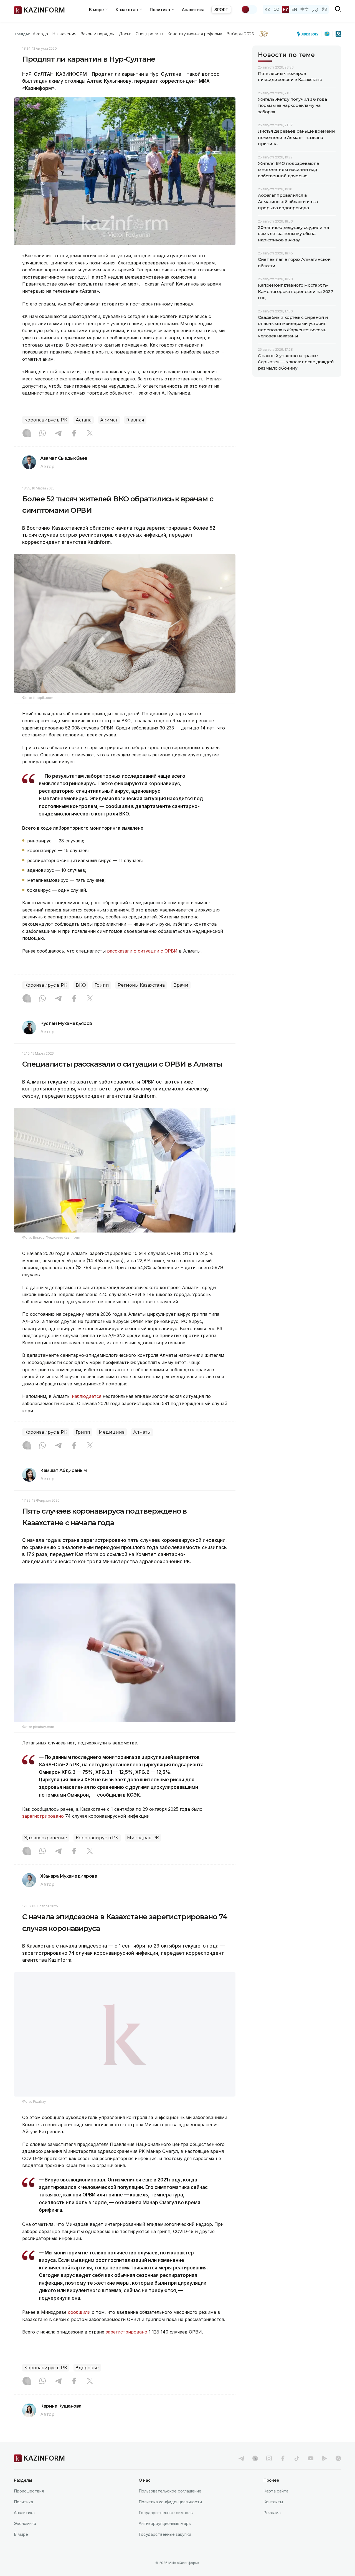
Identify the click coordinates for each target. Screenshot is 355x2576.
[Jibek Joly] (309, 34)
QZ (277, 9)
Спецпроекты (149, 34)
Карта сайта (276, 2505)
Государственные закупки (165, 2548)
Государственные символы (166, 2526)
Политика (23, 2516)
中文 (305, 9)
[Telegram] (58, 434)
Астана (84, 420)
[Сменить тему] (249, 9)
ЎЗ (324, 9)
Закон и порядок (98, 34)
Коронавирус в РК (46, 420)
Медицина (112, 1432)
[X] (90, 434)
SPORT (221, 10)
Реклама (272, 2526)
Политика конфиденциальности (170, 2516)
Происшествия (29, 2505)
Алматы (142, 1432)
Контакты (273, 2516)
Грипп (102, 985)
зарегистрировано (43, 1816)
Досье (125, 34)
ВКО (81, 985)
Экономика (25, 2537)
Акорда (40, 34)
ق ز (315, 9)
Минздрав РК (143, 1838)
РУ (286, 9)
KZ (267, 9)
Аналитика (193, 10)
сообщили (79, 2326)
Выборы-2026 (240, 34)
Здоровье (87, 2382)
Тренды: (22, 34)
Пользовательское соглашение (170, 2505)
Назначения (64, 34)
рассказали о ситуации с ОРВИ (142, 951)
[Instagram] (27, 434)
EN (294, 9)
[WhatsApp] (42, 434)
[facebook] (283, 2472)
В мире (21, 2548)
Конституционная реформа (195, 34)
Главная (135, 420)
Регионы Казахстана (141, 985)
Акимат (109, 420)
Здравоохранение (46, 1838)
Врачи (181, 985)
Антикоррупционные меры (165, 2537)
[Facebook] (74, 434)
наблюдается (87, 1396)
